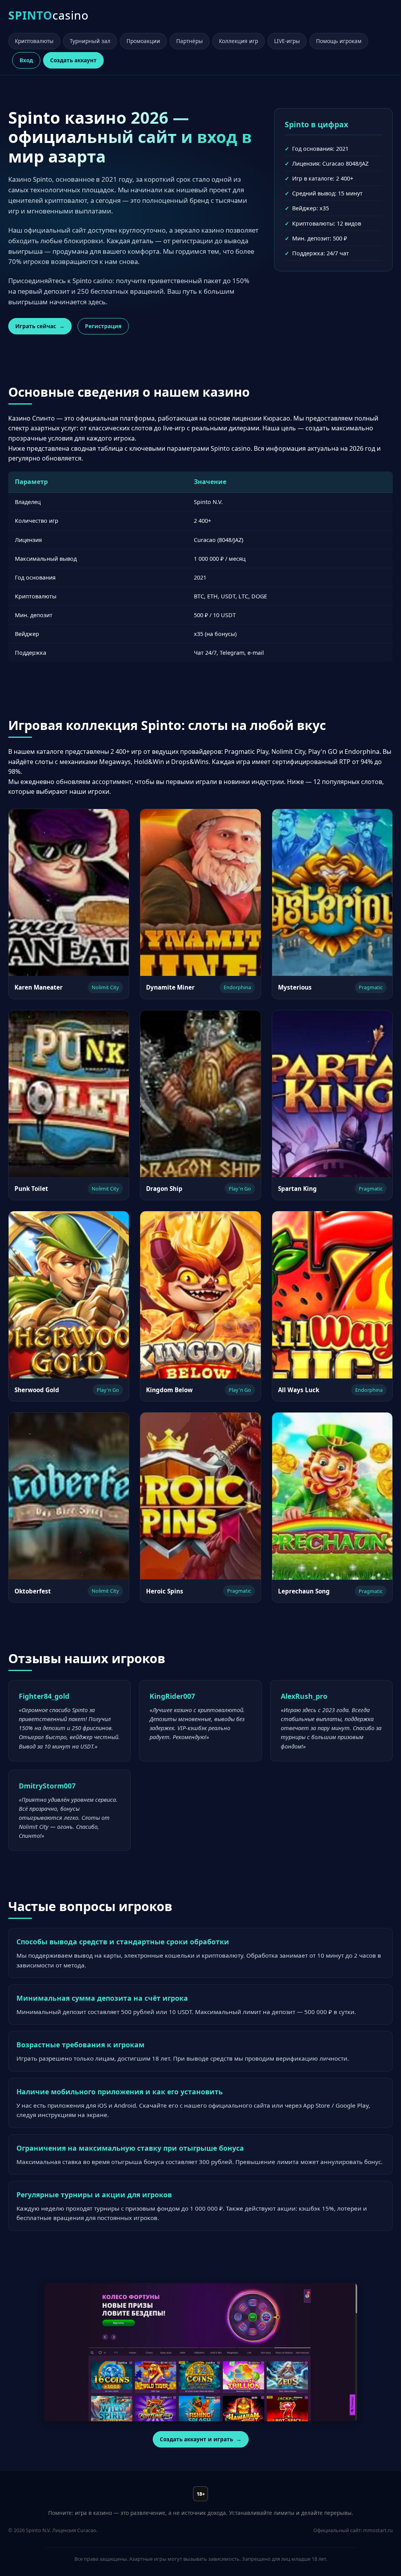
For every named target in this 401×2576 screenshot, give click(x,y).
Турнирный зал (90, 41)
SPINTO (48, 15)
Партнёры (190, 41)
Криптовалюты (34, 41)
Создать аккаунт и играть (196, 2439)
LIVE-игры (287, 41)
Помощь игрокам (339, 41)
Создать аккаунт (73, 60)
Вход (26, 60)
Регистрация (103, 326)
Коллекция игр (238, 41)
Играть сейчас (36, 326)
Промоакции (143, 41)
